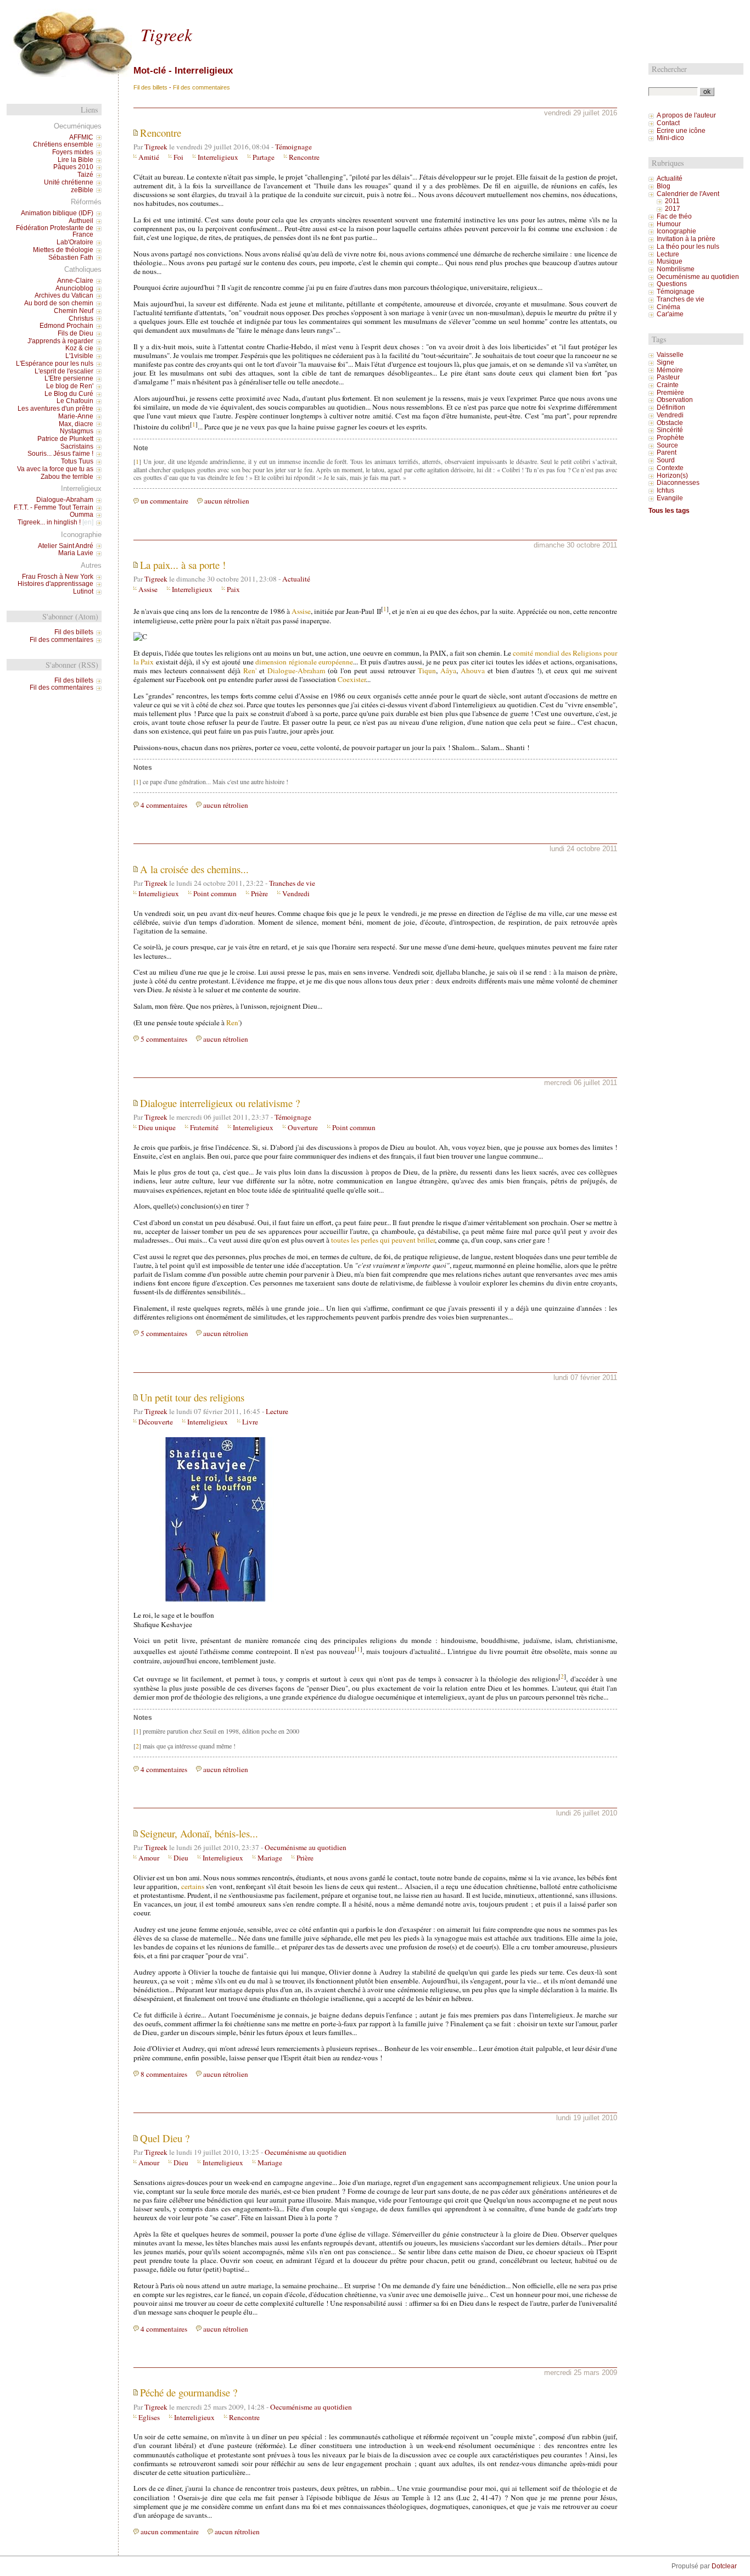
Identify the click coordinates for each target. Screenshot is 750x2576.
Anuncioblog (74, 288)
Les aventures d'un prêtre (55, 409)
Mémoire (670, 370)
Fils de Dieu (75, 333)
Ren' (250, 670)
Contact (668, 123)
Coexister (352, 679)
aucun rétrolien (227, 501)
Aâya (448, 670)
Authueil (81, 221)
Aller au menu (172, 9)
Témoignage (293, 147)
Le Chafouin (75, 401)
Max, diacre (76, 424)
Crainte (668, 385)
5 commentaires (164, 1039)
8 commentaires (164, 2074)
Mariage (270, 1858)
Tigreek (166, 34)
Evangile (670, 498)
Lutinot (83, 591)
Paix (233, 589)
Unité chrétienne (69, 182)
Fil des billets (150, 87)
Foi (178, 157)
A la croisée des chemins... (194, 869)
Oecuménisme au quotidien (306, 1847)
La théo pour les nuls (688, 247)
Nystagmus (77, 431)
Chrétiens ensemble (63, 144)
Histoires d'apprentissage (55, 584)
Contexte (670, 468)
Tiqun (427, 670)
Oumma (82, 515)
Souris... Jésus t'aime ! (60, 454)
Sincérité (670, 430)
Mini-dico (670, 138)
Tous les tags (669, 511)
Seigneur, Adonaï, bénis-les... (199, 1833)
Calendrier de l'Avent (688, 194)
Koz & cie (79, 348)
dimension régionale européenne (304, 662)
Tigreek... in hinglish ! (49, 522)
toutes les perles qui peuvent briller (383, 1240)
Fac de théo (674, 216)
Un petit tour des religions (192, 1397)
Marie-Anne (76, 416)
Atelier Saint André (66, 546)
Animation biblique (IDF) (57, 213)
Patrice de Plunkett (65, 439)
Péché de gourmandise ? (189, 2392)
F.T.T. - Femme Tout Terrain (54, 507)
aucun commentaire (170, 2532)
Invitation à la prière (686, 239)
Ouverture (303, 1127)
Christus (81, 318)
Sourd (666, 460)
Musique (670, 261)
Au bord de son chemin (59, 303)
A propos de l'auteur (686, 115)
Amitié (149, 157)
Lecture (277, 1411)
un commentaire (164, 501)
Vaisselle (670, 355)
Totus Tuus (77, 461)
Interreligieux (218, 157)
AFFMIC (81, 137)
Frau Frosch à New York (58, 577)
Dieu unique (157, 1127)
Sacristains (77, 446)
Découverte (156, 1422)
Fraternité (204, 1127)
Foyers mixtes (73, 152)
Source (667, 445)
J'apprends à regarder (60, 341)
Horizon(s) (672, 476)
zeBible (82, 190)
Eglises (149, 2417)
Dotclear (724, 2566)
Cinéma (668, 307)
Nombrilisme (676, 269)
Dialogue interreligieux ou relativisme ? (220, 1103)
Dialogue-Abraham (296, 670)
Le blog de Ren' (70, 386)
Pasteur (668, 377)
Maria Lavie (76, 553)
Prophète (670, 438)
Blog (664, 186)
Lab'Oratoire (75, 242)
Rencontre (161, 133)
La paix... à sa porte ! (183, 565)
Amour (149, 1858)
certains (193, 1886)
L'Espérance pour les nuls (55, 364)
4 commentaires (164, 805)
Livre (250, 1422)
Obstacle (670, 423)
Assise (148, 589)
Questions (672, 284)
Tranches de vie (292, 883)
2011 (672, 201)
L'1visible (79, 356)
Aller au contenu (128, 9)
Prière (259, 893)
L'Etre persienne (69, 378)
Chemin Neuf (74, 311)
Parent (667, 452)
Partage (264, 157)
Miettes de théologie (63, 250)
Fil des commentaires (202, 87)
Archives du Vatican (64, 295)
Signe (665, 362)
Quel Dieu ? (165, 2138)
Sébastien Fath (71, 258)
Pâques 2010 (73, 167)
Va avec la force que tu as (55, 469)
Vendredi (296, 893)
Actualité (296, 579)
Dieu (181, 1858)
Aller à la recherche (220, 9)
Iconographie (676, 231)
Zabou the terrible (67, 477)
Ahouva (473, 670)
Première (670, 393)
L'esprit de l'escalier (64, 371)
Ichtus (665, 490)
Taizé (85, 175)
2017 (673, 209)
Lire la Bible (75, 160)
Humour (669, 224)
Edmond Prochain (66, 326)
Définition (671, 407)
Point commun (215, 893)
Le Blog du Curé (69, 394)
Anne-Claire (75, 281)
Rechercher (669, 69)
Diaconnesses (678, 483)
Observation (675, 400)
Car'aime (670, 314)
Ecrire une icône (681, 131)
